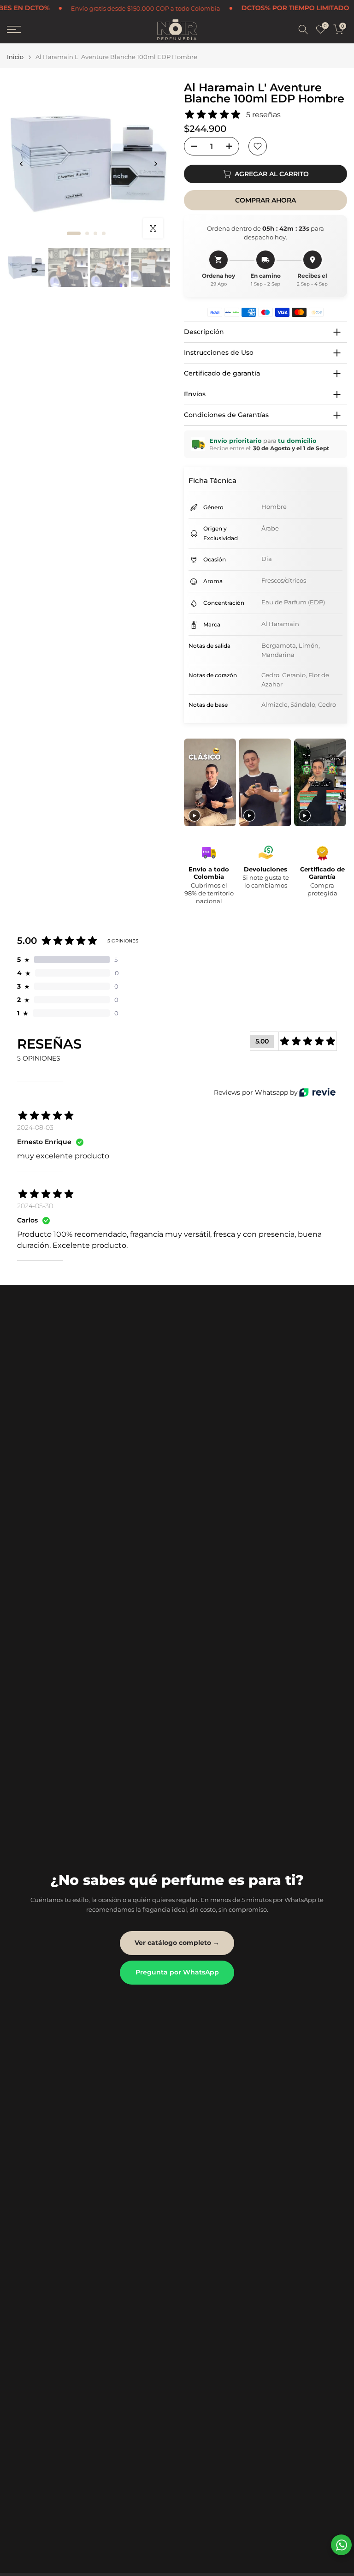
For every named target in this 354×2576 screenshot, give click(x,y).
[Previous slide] (192, 783)
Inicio (15, 57)
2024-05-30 (35, 1206)
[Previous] (22, 164)
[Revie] (317, 1092)
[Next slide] (339, 783)
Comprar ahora (265, 200)
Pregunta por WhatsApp (177, 1972)
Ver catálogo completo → (177, 1943)
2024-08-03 (35, 1127)
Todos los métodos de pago (269, 8)
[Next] (155, 164)
